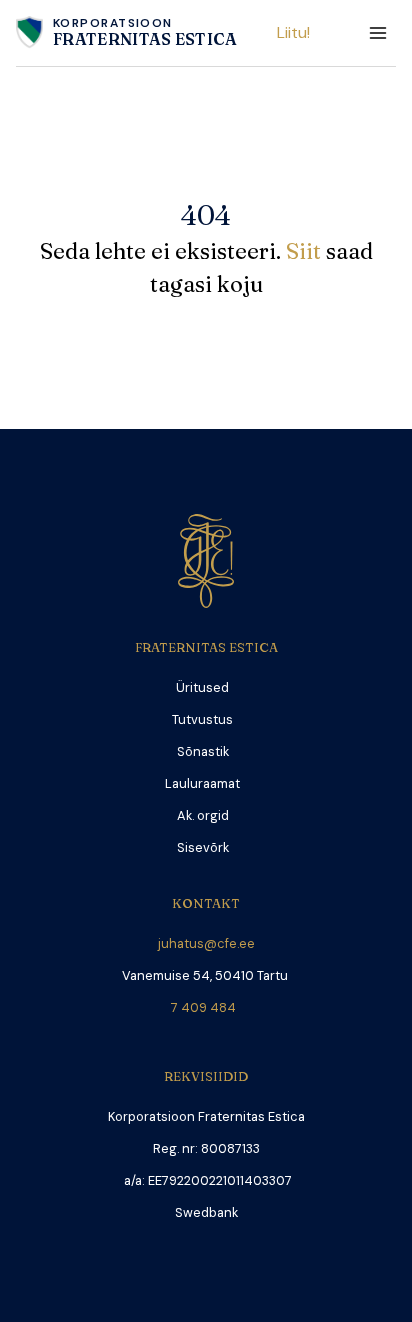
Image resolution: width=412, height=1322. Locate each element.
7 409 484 (206, 1007)
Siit (306, 251)
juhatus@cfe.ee (206, 943)
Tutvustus (202, 719)
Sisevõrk (203, 847)
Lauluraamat (202, 783)
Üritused (202, 687)
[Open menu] (377, 32)
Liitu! (293, 32)
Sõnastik (203, 751)
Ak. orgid (203, 815)
